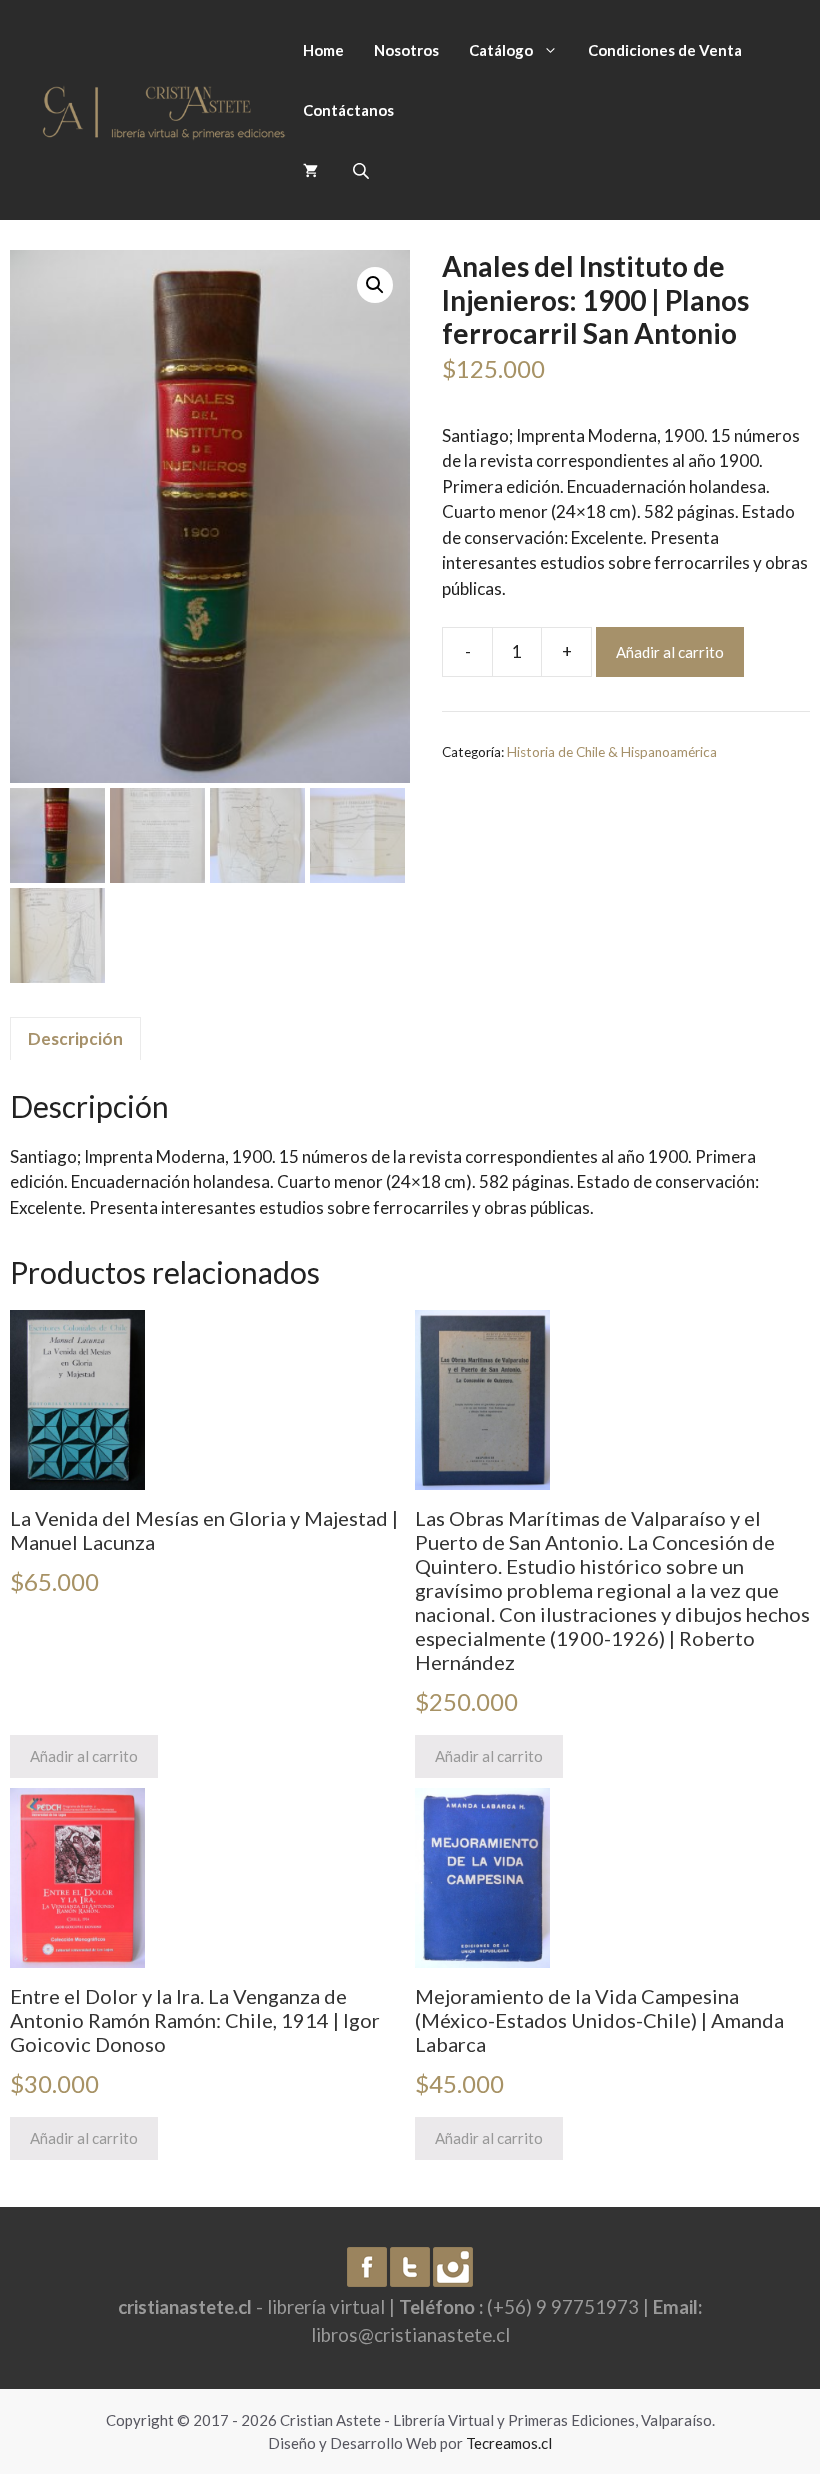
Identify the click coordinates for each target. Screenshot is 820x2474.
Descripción (75, 1038)
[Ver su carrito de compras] (310, 170)
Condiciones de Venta (665, 50)
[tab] (75, 1039)
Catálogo (501, 50)
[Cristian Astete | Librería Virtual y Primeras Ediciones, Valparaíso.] (164, 107)
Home (323, 50)
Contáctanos (348, 110)
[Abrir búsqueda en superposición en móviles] (363, 170)
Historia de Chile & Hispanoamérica (612, 752)
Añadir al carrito (670, 652)
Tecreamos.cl (509, 2443)
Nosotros (406, 50)
